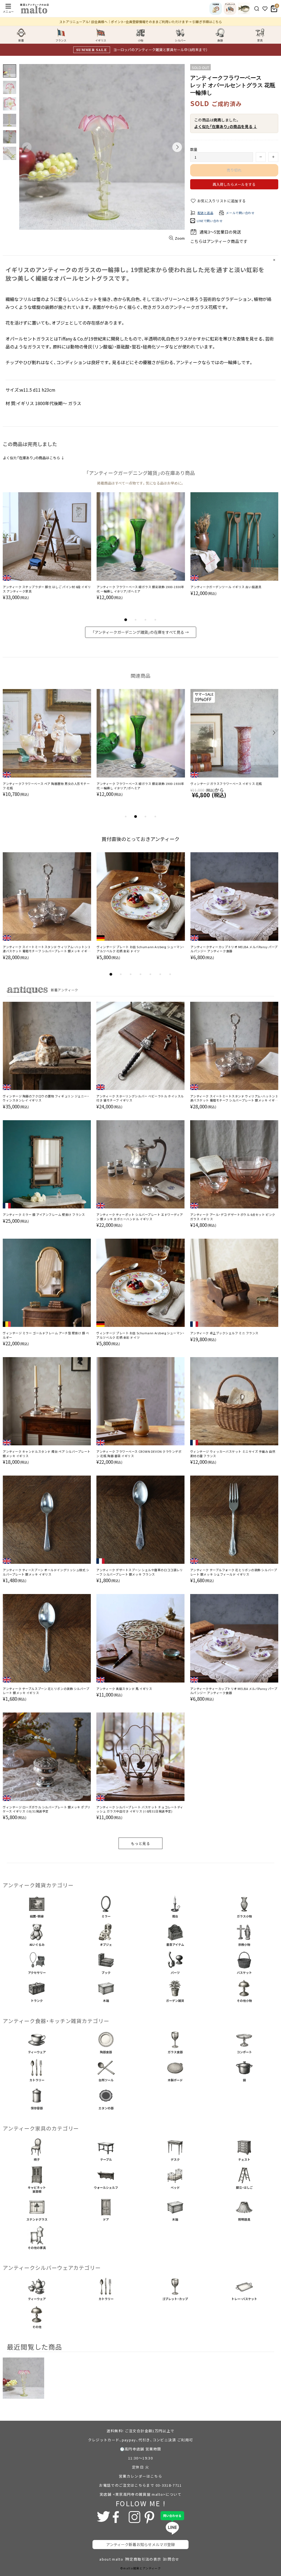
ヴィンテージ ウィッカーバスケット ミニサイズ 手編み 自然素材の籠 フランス (233, 1454)
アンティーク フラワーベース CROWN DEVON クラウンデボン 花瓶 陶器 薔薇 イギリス (139, 1454)
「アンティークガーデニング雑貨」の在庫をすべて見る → (141, 632)
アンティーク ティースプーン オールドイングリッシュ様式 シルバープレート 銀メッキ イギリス (46, 1572)
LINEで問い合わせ (210, 221)
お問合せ (171, 2559)
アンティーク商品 (223, 241)
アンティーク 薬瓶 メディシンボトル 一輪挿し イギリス (42, 784)
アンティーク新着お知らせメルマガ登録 (140, 2544)
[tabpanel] (47, 552)
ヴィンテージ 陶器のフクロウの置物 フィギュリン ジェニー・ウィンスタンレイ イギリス (46, 1098)
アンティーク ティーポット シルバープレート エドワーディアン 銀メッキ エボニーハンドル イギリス (140, 1217)
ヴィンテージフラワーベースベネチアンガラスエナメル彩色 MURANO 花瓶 (139, 786)
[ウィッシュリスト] (265, 9)
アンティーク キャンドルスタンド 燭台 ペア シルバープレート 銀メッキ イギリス (47, 1454)
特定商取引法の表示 (143, 2559)
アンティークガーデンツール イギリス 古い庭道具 (226, 587)
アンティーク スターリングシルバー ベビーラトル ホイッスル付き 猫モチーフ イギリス (140, 1098)
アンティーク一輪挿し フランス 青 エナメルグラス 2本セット (234, 784)
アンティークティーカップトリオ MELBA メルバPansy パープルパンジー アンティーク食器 (234, 949)
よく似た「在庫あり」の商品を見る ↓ (226, 126)
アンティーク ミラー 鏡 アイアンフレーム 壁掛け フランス (44, 1215)
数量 (194, 149)
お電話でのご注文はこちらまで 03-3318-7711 (140, 2485)
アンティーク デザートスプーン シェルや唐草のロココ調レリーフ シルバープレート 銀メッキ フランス (140, 1572)
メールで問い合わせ (240, 213)
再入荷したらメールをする (234, 184)
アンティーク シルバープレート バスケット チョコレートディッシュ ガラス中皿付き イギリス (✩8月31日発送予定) (140, 1809)
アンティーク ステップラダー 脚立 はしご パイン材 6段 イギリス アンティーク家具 (47, 589)
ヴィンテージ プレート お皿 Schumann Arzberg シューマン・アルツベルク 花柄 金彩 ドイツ (141, 949)
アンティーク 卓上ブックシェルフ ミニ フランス (224, 1333)
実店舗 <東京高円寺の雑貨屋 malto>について (140, 2494)
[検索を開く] (257, 9)
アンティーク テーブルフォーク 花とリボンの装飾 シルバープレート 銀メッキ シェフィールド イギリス (234, 1572)
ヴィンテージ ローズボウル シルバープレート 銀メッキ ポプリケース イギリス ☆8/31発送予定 (47, 1809)
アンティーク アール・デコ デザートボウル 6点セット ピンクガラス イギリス (233, 1217)
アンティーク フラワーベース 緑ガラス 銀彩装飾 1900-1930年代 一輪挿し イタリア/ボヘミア (140, 589)
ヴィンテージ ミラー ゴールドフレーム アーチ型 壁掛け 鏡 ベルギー (46, 1335)
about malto (111, 2559)
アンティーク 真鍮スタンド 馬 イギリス (124, 1689)
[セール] (244, 9)
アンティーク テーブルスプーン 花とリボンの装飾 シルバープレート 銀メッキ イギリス (46, 1691)
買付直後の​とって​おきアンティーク (140, 839)
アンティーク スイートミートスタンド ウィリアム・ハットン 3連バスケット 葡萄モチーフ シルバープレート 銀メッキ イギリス (47, 949)
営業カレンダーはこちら (140, 2476)
